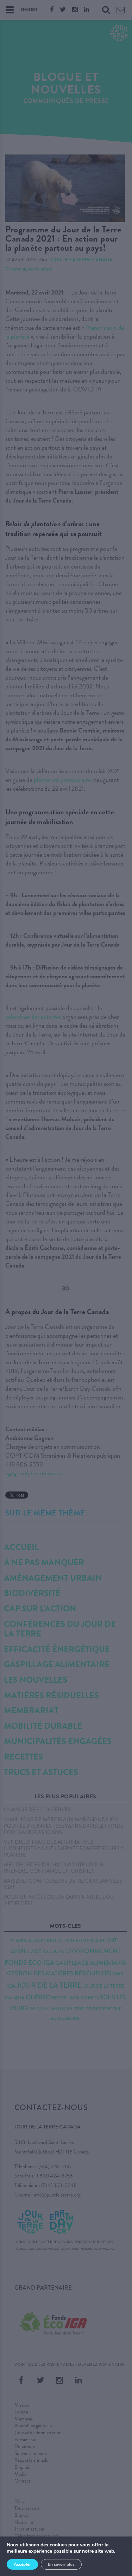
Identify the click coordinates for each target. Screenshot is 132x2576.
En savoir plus (61, 2564)
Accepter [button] (22, 2564)
